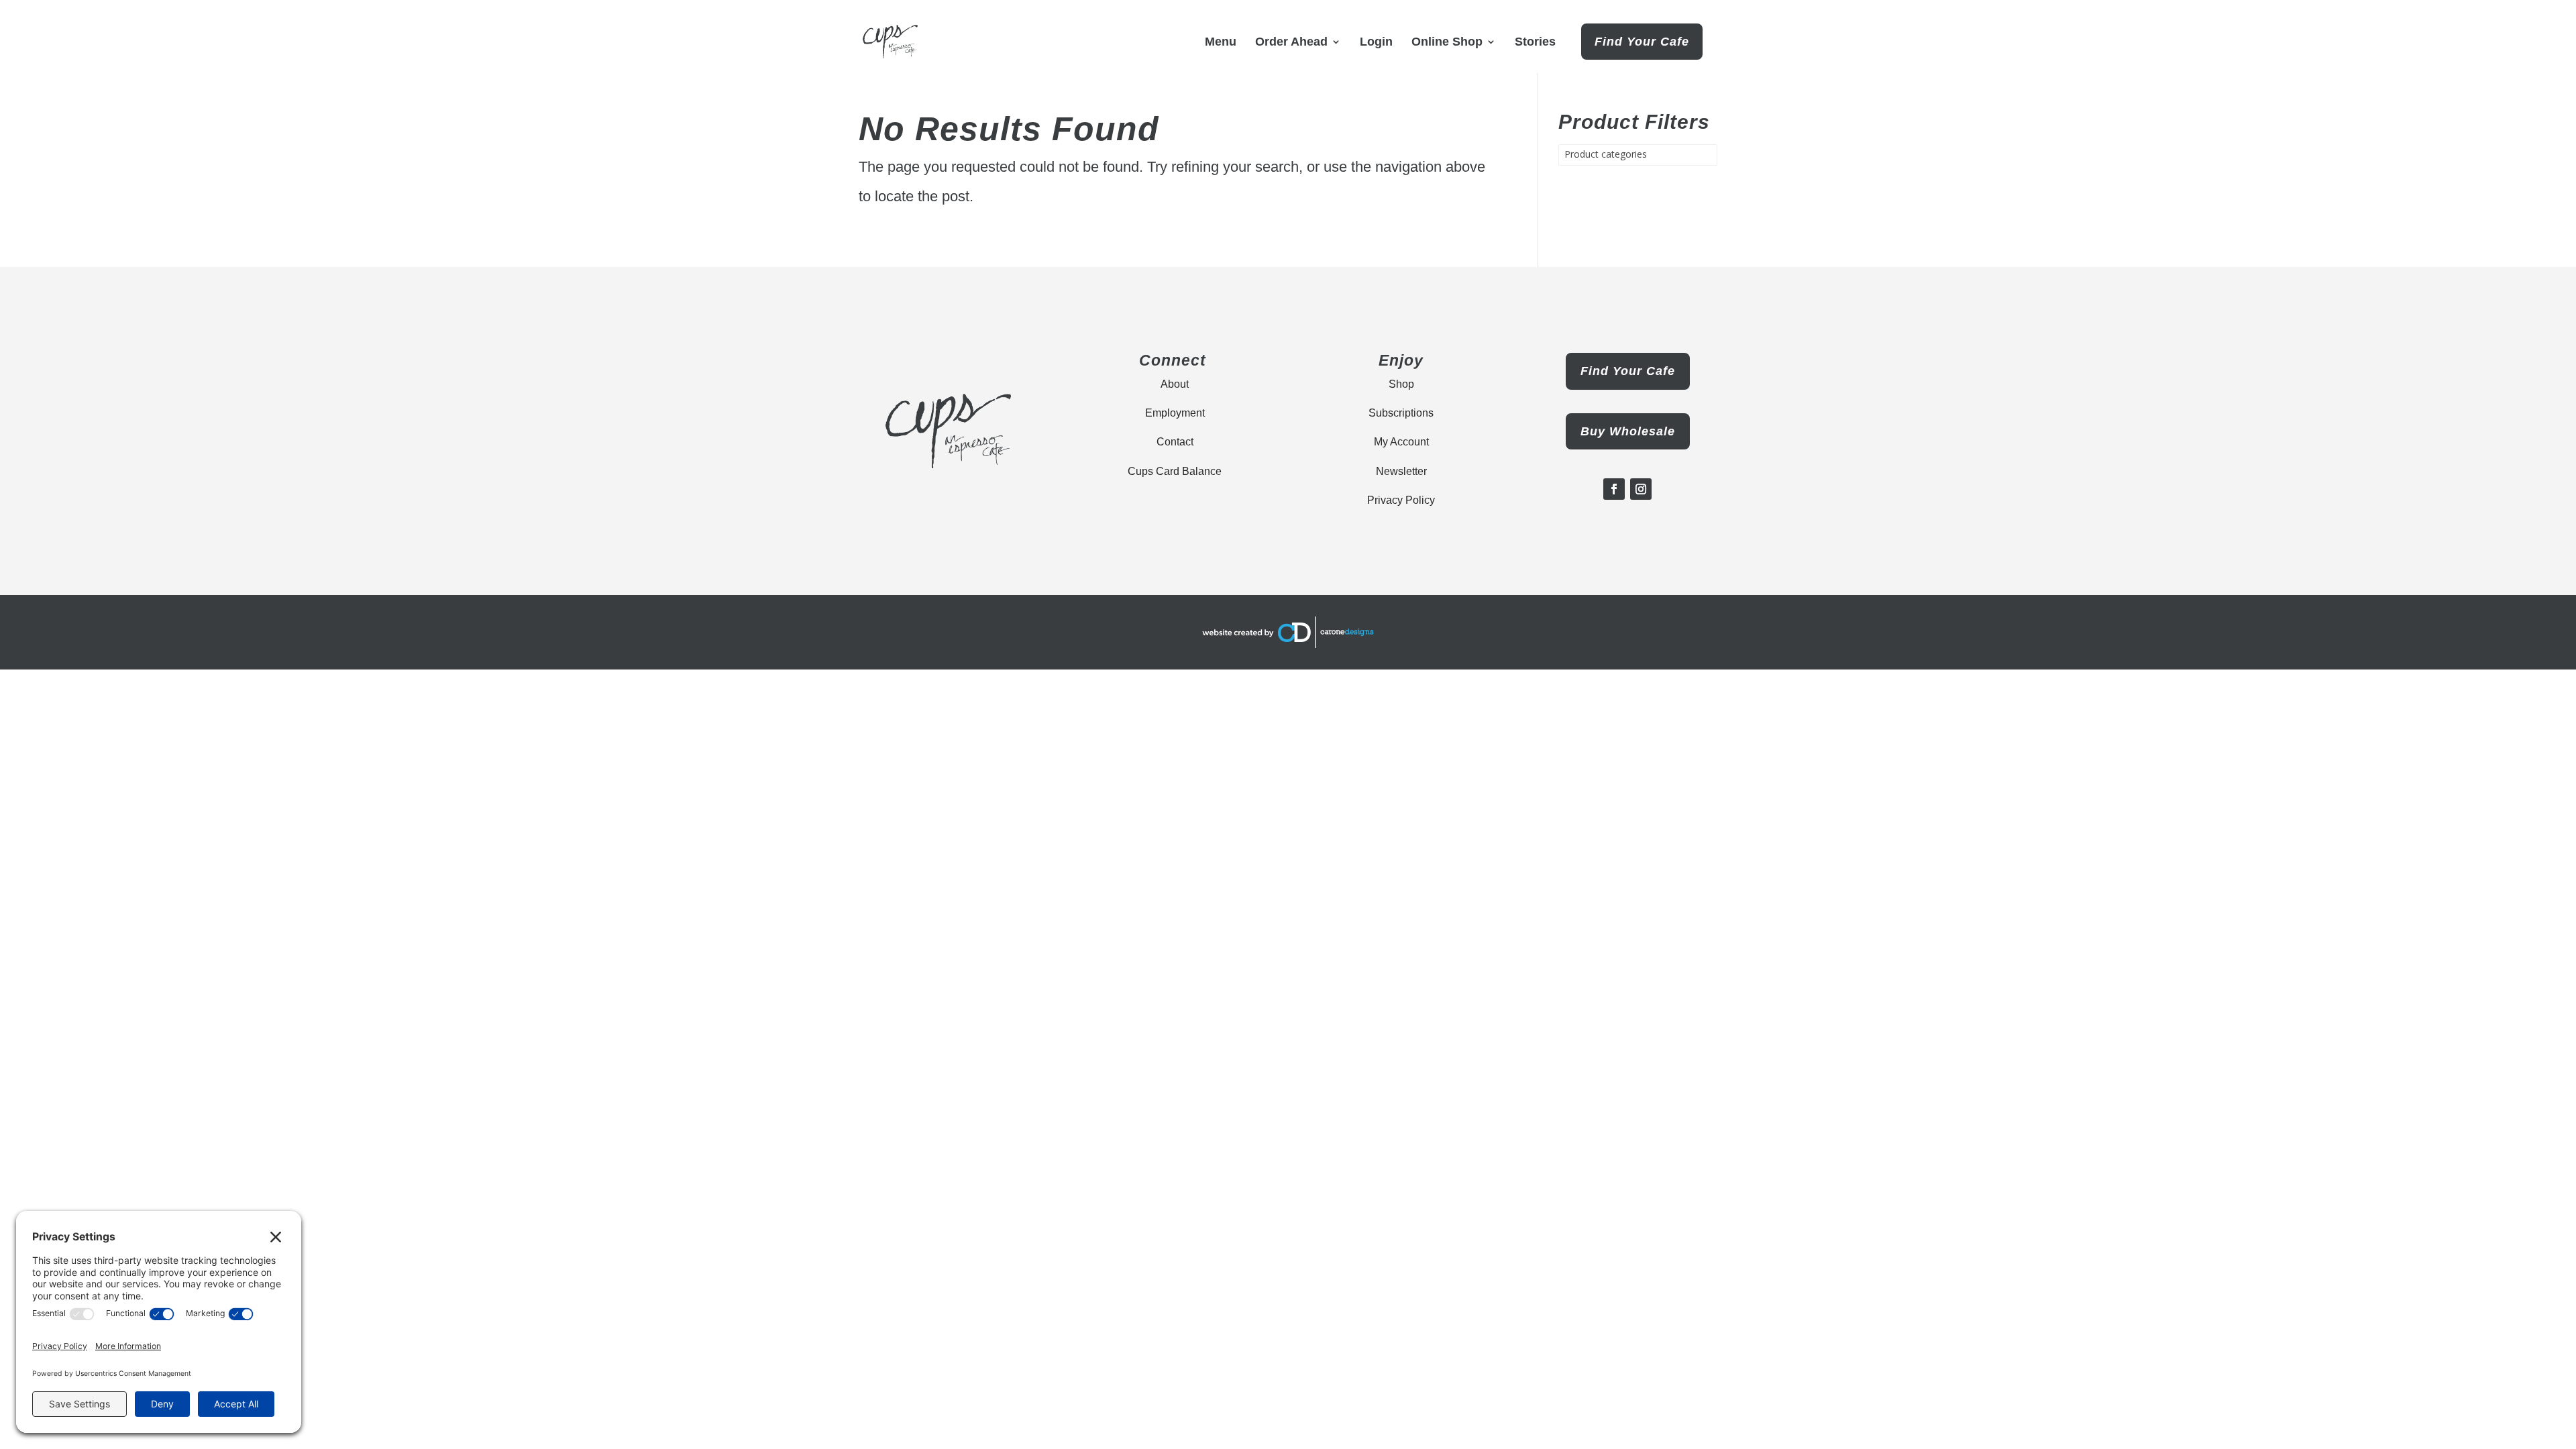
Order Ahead (1291, 43)
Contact (1175, 442)
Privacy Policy (1401, 500)
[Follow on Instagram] (1641, 489)
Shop (1401, 384)
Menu (1221, 43)
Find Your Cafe (1642, 42)
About (1175, 384)
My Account (1401, 442)
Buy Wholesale (1628, 431)
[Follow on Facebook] (1614, 489)
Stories (1535, 43)
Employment (1175, 413)
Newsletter (1401, 471)
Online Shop (1447, 43)
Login (1376, 43)
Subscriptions (1401, 413)
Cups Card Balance (1175, 471)
